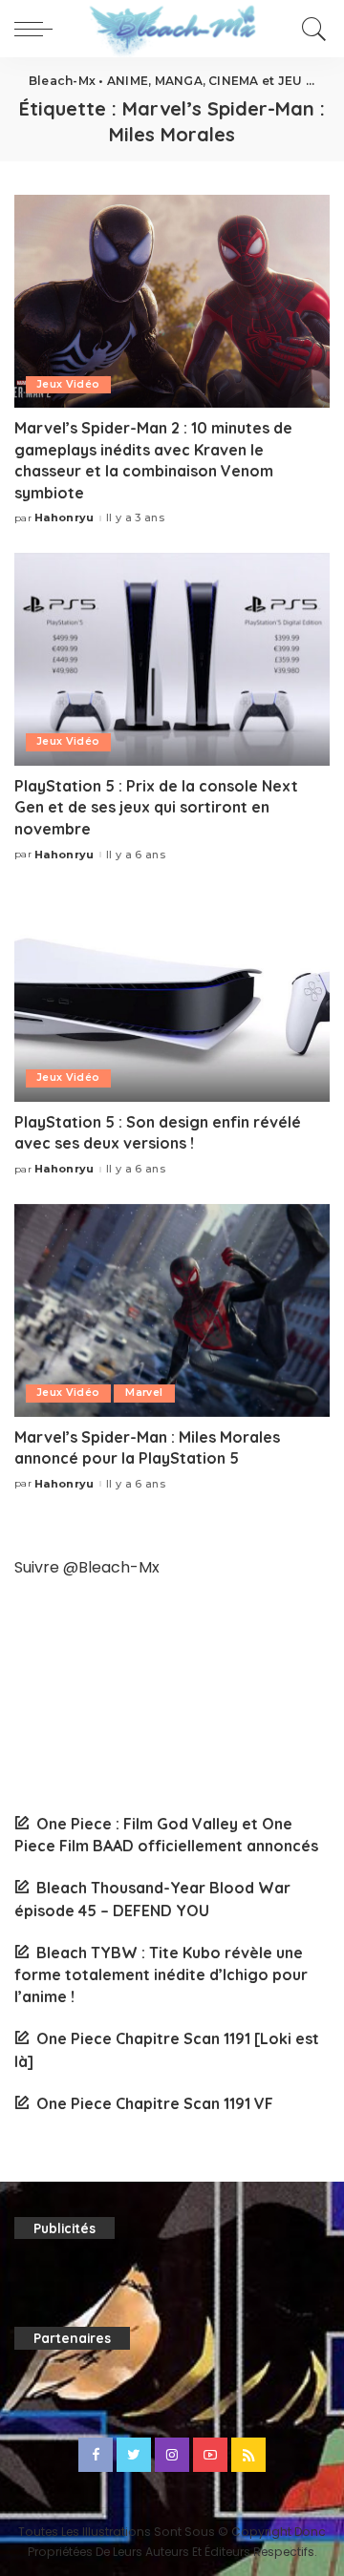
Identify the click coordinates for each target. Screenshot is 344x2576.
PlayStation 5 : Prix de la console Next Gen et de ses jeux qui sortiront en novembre (156, 807)
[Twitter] (134, 2455)
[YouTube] (210, 2455)
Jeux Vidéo (68, 384)
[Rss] (248, 2455)
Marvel (144, 1393)
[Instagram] (172, 2455)
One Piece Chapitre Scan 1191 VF (155, 2103)
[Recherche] (311, 29)
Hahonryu (64, 518)
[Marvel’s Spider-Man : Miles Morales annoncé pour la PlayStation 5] (172, 1310)
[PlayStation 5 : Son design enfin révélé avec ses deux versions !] (172, 995)
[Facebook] (96, 2455)
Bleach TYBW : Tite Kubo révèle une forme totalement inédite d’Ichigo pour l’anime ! (161, 1974)
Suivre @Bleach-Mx (87, 1567)
